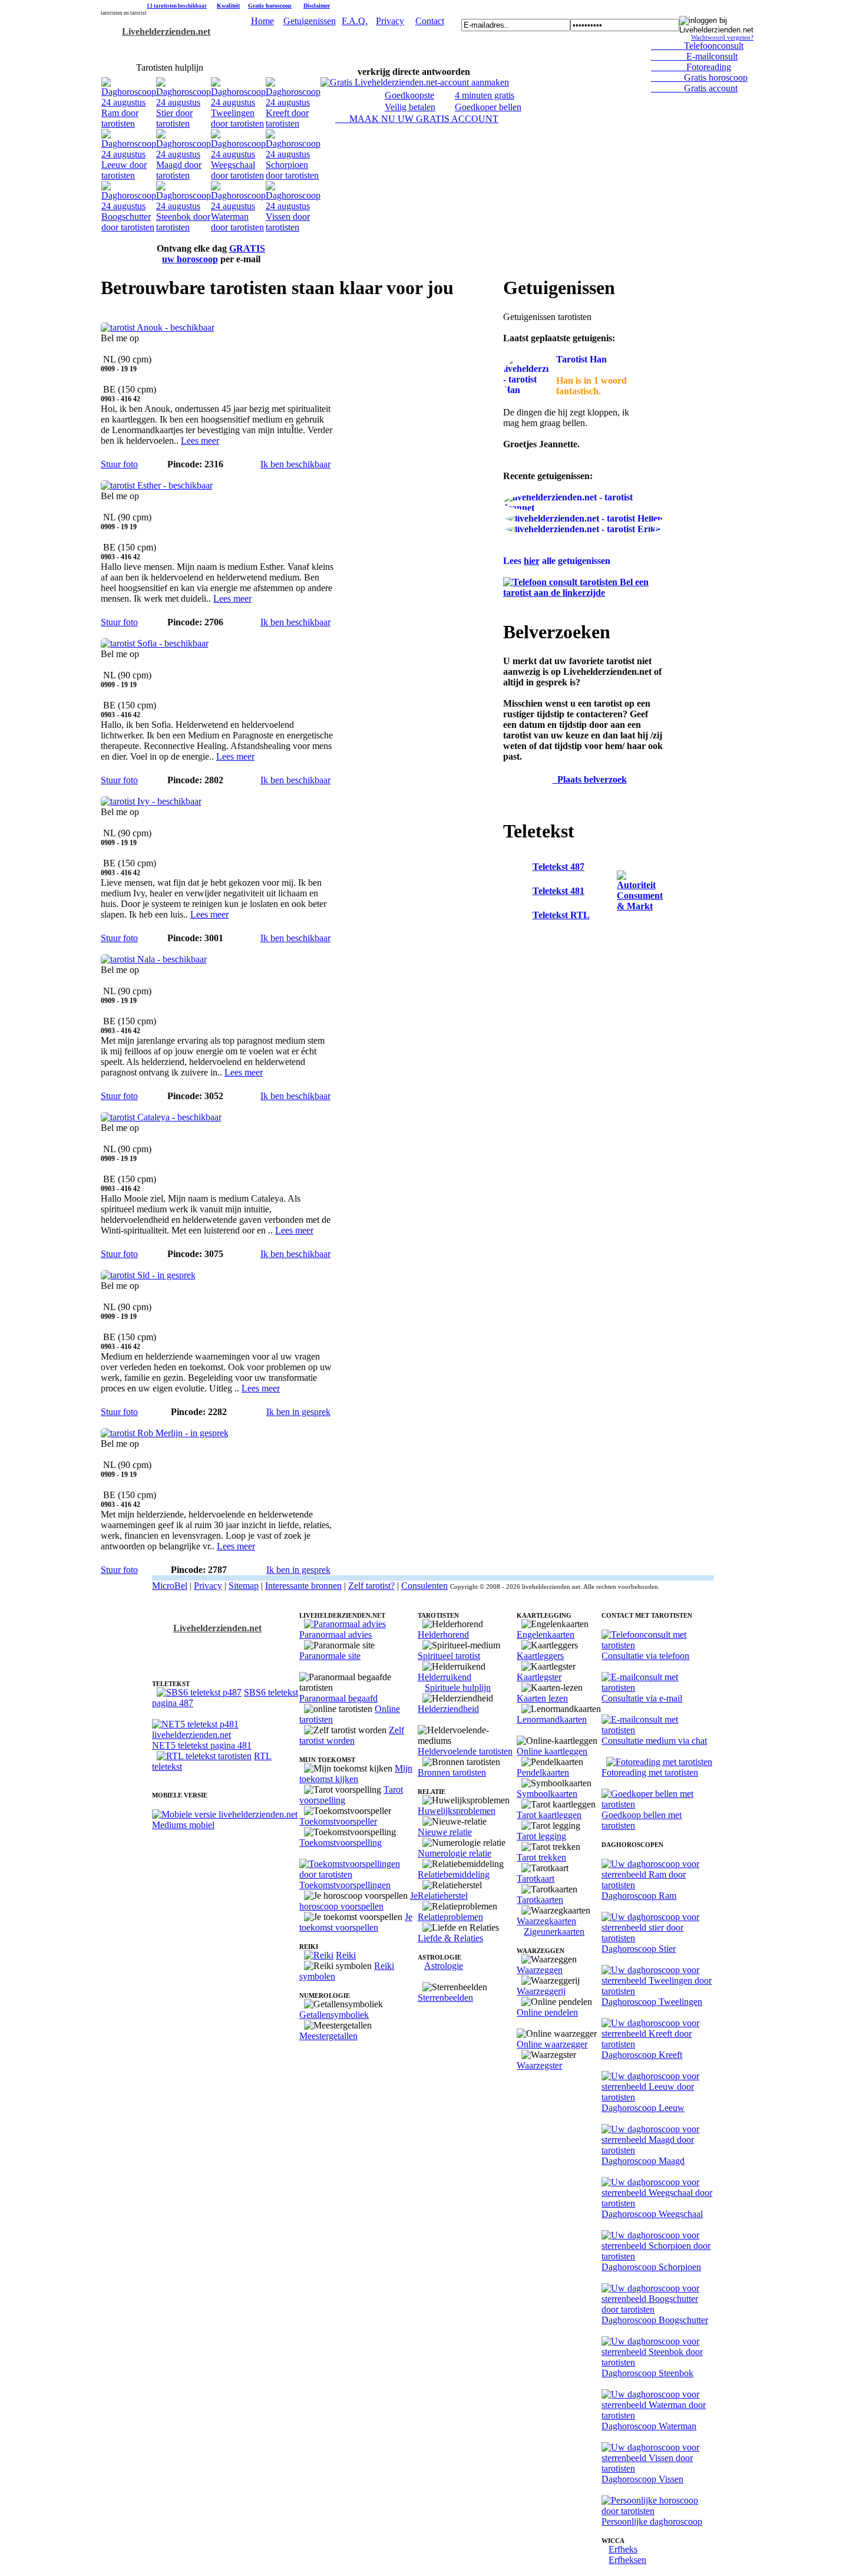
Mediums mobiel (183, 1825)
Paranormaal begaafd (338, 1698)
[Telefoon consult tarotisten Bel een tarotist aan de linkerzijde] (583, 593)
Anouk (114, 317)
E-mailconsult (694, 56)
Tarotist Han (581, 359)
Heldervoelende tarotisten (465, 1751)
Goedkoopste (409, 95)
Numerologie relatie (455, 1853)
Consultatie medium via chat (654, 1741)
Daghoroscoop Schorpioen (651, 2267)
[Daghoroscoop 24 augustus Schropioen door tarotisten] (293, 175)
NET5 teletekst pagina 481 (202, 1745)
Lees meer (200, 441)
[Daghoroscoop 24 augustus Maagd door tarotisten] (184, 175)
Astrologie (444, 1966)
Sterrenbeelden (445, 1998)
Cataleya (117, 1106)
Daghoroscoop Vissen (642, 2479)
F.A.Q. (355, 21)
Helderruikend (444, 1677)
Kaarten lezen (542, 1698)
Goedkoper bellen (488, 107)
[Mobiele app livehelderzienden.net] (225, 1814)
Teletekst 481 (558, 891)
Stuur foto (119, 464)
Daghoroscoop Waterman (649, 2426)
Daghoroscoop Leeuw (643, 2108)
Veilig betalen (410, 107)
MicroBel (170, 1586)
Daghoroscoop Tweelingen (652, 2002)
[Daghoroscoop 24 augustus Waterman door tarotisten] (238, 227)
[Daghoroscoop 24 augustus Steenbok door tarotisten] (184, 227)
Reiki (346, 1955)
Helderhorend (443, 1635)
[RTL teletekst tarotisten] (204, 1756)
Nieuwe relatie (445, 1832)
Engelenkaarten (546, 1635)
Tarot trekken (541, 1857)
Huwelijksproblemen (457, 1811)
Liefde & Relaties (450, 1938)
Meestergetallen (328, 2036)
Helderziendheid (448, 1709)
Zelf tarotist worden (352, 1735)
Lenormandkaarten (552, 1719)
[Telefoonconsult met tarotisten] (658, 1645)
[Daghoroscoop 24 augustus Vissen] (293, 227)
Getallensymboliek (334, 2015)
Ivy (107, 791)
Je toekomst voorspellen (356, 1922)
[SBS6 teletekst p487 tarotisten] (199, 1692)
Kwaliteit (228, 6)
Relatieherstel (443, 1896)
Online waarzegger (552, 2044)
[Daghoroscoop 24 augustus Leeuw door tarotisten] (129, 175)
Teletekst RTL (561, 915)
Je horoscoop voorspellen (358, 1901)
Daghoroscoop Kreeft (642, 2055)
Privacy (390, 21)
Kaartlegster (539, 1677)
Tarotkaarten (540, 1900)
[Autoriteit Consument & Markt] (640, 906)
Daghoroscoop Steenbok (647, 2373)
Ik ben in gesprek (298, 1412)
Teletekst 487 (558, 867)
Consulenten (424, 1586)
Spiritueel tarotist (449, 1656)
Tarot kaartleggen (549, 1815)
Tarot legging (541, 1836)
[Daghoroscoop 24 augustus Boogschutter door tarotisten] (129, 227)
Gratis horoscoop (270, 6)
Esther (113, 475)
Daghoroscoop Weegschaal (652, 2214)
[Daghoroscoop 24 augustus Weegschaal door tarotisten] (238, 175)
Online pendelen (547, 2012)
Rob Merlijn (123, 1422)
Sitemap (244, 1586)
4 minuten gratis (485, 95)
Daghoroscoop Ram (639, 1896)
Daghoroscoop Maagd (643, 2161)
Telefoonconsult (697, 46)
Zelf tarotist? (371, 1586)
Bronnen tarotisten (452, 1772)
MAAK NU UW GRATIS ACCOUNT (417, 119)
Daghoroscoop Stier (639, 1949)
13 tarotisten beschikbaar (177, 6)
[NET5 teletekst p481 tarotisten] (226, 1735)
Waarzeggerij (541, 1991)
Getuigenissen (310, 21)
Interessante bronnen (303, 1586)
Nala (110, 949)
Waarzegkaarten (546, 1921)
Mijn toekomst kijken (356, 1774)
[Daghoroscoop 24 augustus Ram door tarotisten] (129, 123)
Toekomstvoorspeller (338, 1821)
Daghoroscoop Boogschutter (655, 2320)
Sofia (110, 633)
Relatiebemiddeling (454, 1874)
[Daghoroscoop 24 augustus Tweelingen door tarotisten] (238, 123)
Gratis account (694, 88)
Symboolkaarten (547, 1794)
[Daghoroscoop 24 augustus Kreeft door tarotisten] (293, 123)
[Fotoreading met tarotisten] (659, 1762)
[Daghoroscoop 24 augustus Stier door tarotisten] (184, 123)
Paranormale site (330, 1656)
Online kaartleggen (552, 1751)
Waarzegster (539, 2065)
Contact (430, 21)
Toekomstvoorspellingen (345, 1885)
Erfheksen (627, 2560)
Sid (107, 1264)
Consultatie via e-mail (642, 1698)
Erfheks (623, 2549)
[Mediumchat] (658, 1730)
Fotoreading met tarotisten (650, 1772)
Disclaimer (317, 6)
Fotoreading (691, 67)
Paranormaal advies (336, 1635)
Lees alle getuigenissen (557, 561)
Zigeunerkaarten (554, 1932)
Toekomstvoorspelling (341, 1843)
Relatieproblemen (450, 1917)
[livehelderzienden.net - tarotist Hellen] (584, 518)
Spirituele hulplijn (458, 1688)
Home (262, 21)
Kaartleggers (540, 1656)
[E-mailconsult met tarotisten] (658, 1688)
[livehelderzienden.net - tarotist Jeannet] (583, 508)
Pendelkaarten (543, 1772)
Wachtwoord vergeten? (722, 37)
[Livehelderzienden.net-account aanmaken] (415, 82)
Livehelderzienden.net (166, 32)
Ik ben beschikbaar (295, 464)
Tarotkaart (536, 1879)
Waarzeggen (540, 1970)
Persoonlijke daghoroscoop (652, 2521)
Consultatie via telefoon (645, 1656)
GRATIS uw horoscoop (214, 254)
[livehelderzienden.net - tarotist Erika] (583, 529)
